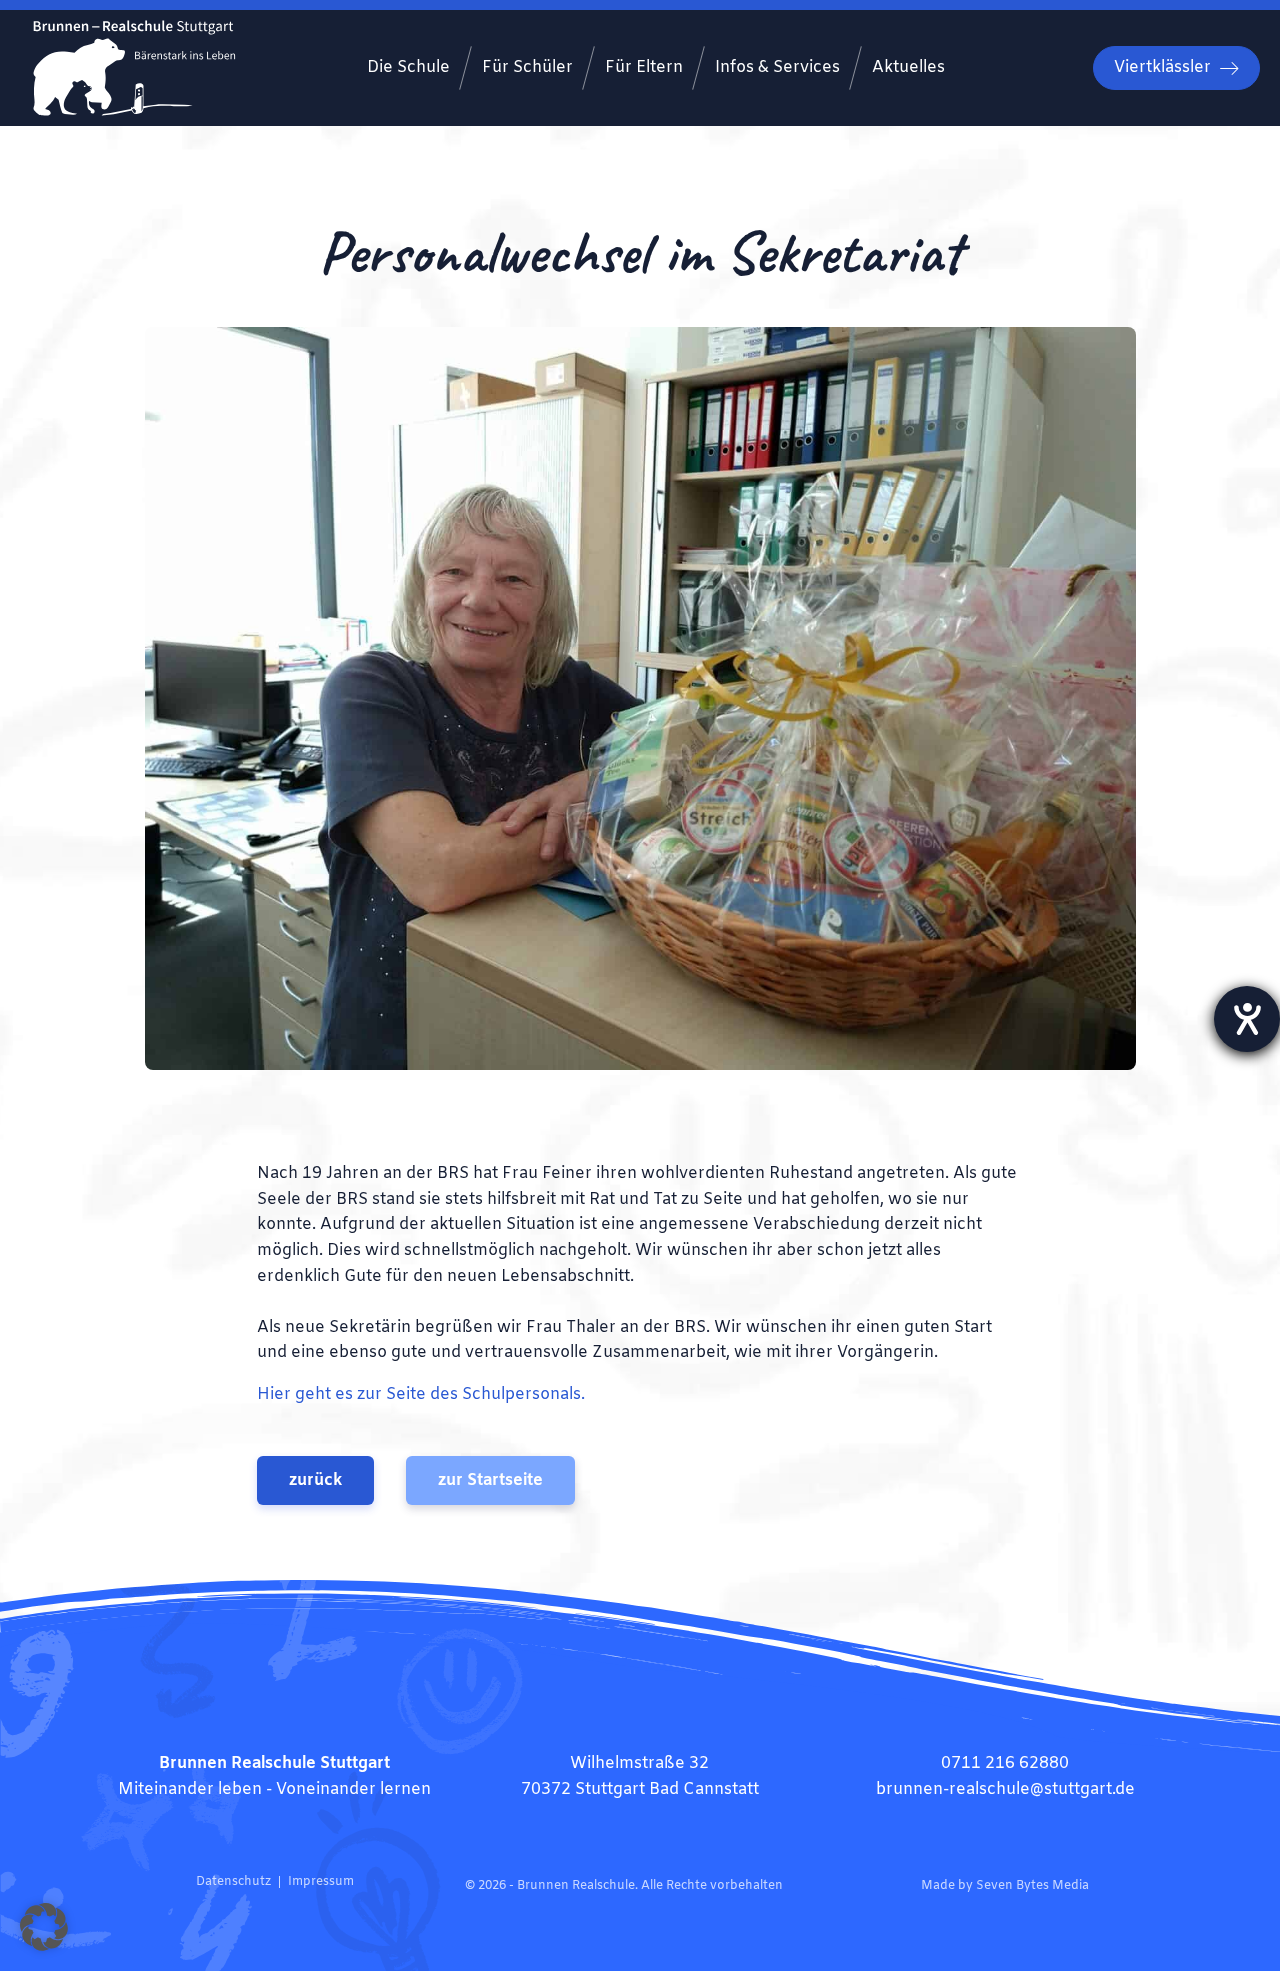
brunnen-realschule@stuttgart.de (1005, 1789)
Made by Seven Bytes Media (1005, 1886)
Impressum (321, 1882)
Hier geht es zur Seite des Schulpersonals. (421, 1394)
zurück (315, 1480)
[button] (44, 1927)
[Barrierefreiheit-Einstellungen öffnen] (1247, 1019)
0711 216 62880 (1005, 1763)
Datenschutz (233, 1882)
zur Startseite (490, 1480)
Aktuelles (908, 67)
